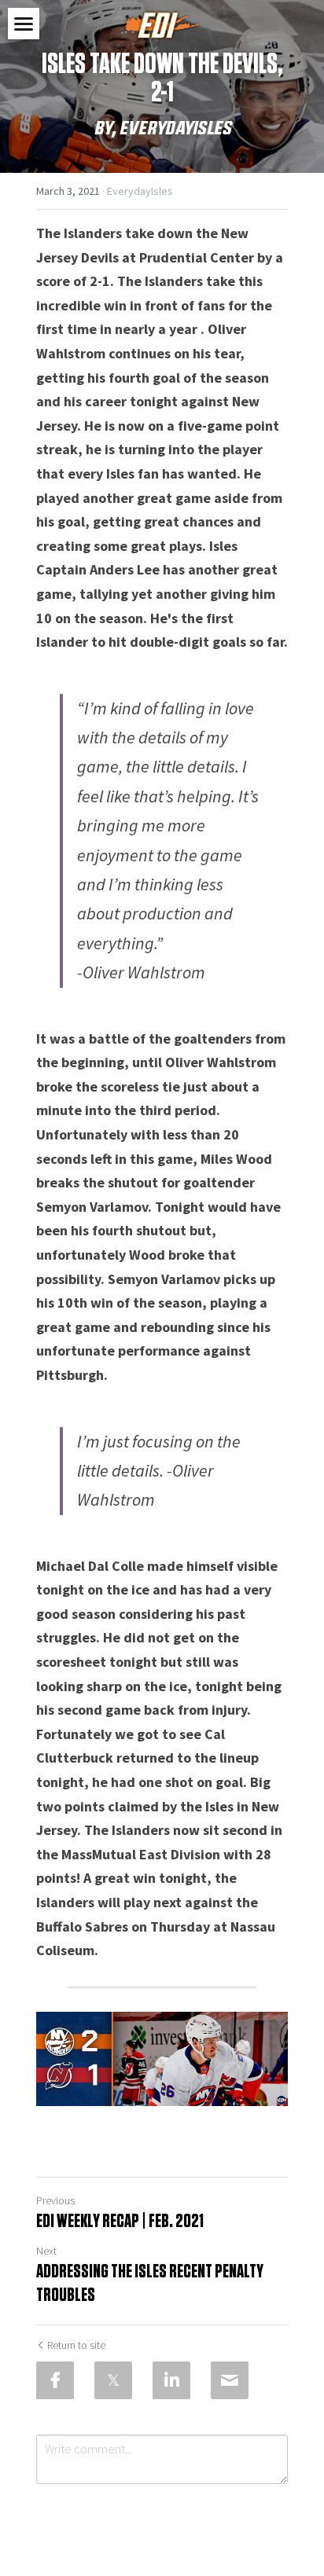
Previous (55, 2200)
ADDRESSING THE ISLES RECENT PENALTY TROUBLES (150, 2284)
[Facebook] (55, 2380)
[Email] (230, 2380)
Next (46, 2251)
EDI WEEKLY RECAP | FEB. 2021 (123, 2222)
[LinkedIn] (171, 2380)
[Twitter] (113, 2380)
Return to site (76, 2345)
